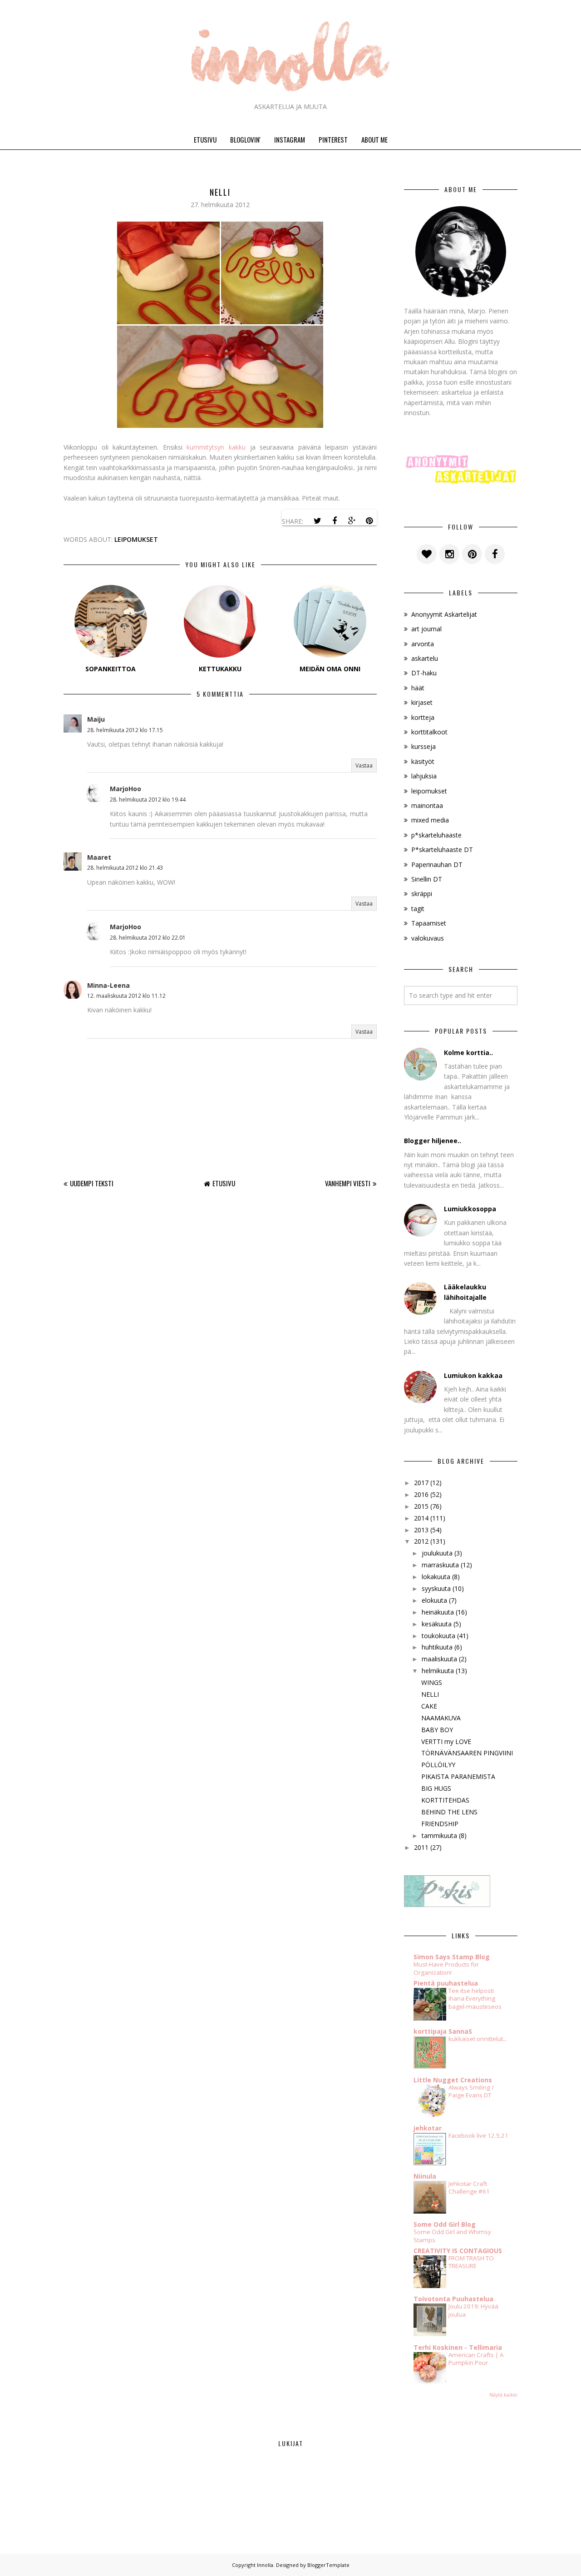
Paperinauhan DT (437, 864)
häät (418, 688)
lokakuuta (436, 1577)
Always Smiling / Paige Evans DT (471, 2091)
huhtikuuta (437, 1647)
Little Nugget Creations (453, 2080)
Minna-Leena (108, 985)
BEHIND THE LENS (449, 1812)
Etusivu (224, 1183)
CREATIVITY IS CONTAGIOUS (458, 2251)
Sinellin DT (427, 879)
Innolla (265, 2565)
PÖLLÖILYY (438, 1765)
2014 (421, 1518)
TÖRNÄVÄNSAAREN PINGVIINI (467, 1753)
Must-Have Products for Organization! (446, 1968)
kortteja (423, 717)
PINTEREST (333, 139)
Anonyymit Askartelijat (444, 614)
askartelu (425, 658)
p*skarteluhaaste (436, 835)
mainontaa (427, 805)
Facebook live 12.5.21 (478, 2135)
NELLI (430, 1694)
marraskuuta (440, 1565)
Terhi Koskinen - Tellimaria (458, 2347)
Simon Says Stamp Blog (452, 1957)
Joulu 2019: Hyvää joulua (473, 2310)
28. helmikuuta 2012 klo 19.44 (148, 800)
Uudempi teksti (92, 1183)
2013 (421, 1530)
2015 (421, 1506)
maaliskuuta (439, 1659)
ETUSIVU (205, 139)
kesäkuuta (437, 1624)
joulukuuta (437, 1553)
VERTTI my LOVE (446, 1741)
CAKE (429, 1706)
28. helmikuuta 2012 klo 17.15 (125, 730)
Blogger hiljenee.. (433, 1141)
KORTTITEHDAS (445, 1800)
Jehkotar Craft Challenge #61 (469, 2187)
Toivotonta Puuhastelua (453, 2299)
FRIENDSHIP (440, 1824)
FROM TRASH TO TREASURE (471, 2262)
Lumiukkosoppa (470, 1209)
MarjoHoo (126, 789)
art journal (426, 629)
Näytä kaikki (503, 2395)
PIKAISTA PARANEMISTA (458, 1776)
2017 (421, 1483)
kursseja (423, 746)
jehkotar (428, 2128)
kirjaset (422, 702)
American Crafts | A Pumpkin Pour (476, 2359)
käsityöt (423, 761)
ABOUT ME (374, 139)
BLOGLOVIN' (245, 139)
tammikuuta (439, 1835)
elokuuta (434, 1600)
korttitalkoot (429, 732)
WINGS (432, 1682)
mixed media (430, 820)
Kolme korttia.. (468, 1053)
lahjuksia (424, 776)
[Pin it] (369, 521)
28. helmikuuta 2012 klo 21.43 (125, 868)
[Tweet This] (317, 521)
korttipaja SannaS (443, 2031)
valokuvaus (428, 938)
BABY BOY (437, 1730)
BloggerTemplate (328, 2565)
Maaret (99, 857)
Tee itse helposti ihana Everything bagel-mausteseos (475, 1999)
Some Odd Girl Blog (445, 2224)
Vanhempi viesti (348, 1183)
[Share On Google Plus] (352, 521)
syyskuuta (436, 1588)
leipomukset (136, 539)
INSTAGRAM (290, 139)
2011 (421, 1847)
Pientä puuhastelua (446, 1983)
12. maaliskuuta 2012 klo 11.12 (126, 996)
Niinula (425, 2176)
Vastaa (364, 765)
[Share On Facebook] (335, 521)
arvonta (423, 644)
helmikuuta (438, 1671)
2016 (421, 1494)
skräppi (422, 894)
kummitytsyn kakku (216, 447)
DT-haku (424, 673)
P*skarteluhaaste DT (442, 850)
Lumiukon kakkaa (473, 1375)
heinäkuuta (438, 1612)
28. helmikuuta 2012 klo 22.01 (148, 938)
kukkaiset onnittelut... (478, 2039)
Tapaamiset (429, 923)
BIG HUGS (436, 1788)
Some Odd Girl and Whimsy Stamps (452, 2236)
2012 (421, 1541)
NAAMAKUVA (441, 1718)
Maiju (96, 719)
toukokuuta (438, 1636)
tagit (418, 909)
